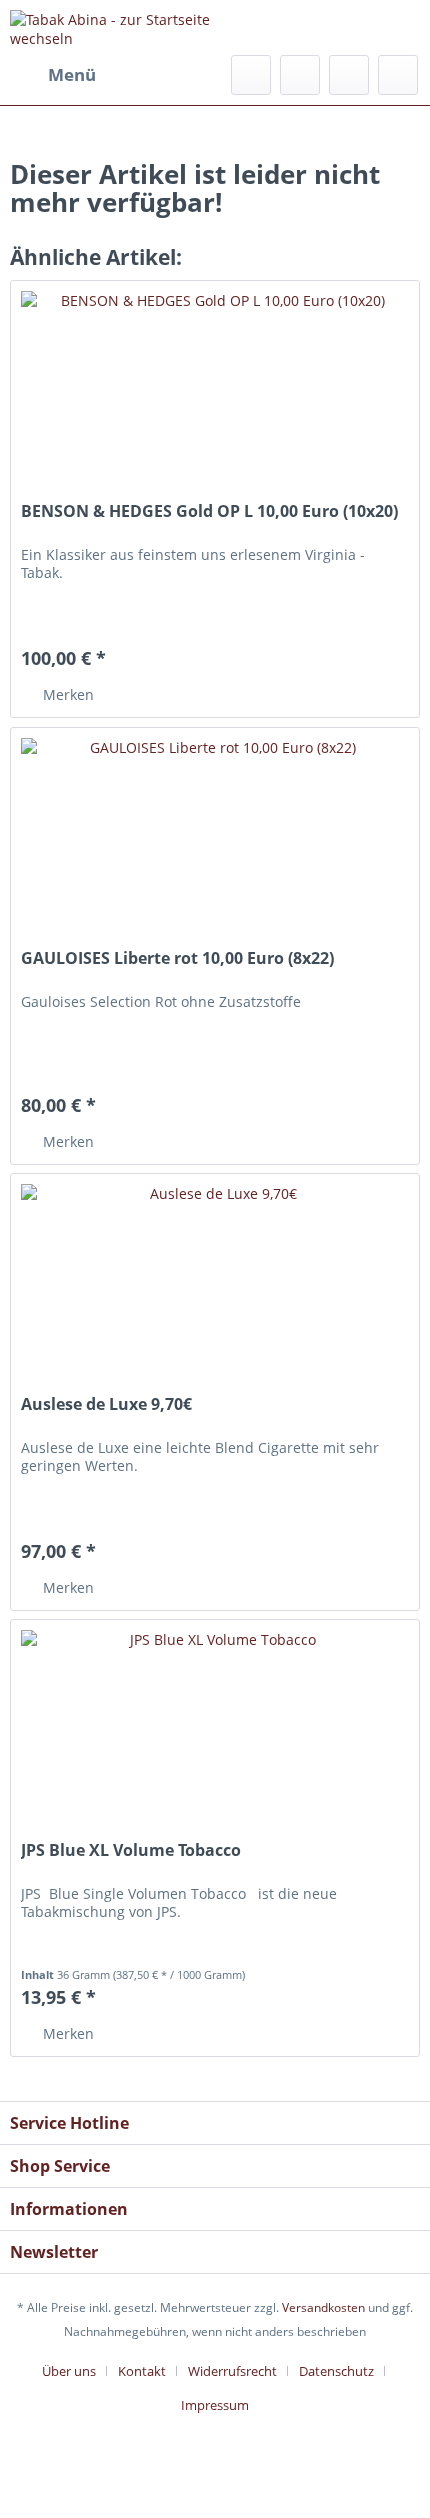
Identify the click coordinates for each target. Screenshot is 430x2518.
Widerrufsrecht (232, 2371)
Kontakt (142, 2371)
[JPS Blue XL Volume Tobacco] (215, 1720)
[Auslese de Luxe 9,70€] (215, 1274)
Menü (72, 74)
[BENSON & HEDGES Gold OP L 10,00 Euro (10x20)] (215, 381)
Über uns (69, 2371)
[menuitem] (53, 75)
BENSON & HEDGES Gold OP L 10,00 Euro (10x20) (209, 511)
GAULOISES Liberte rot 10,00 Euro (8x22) (177, 958)
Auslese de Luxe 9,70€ (106, 1404)
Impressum (215, 2405)
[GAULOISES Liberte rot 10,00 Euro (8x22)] (215, 828)
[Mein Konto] (349, 75)
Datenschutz (336, 2371)
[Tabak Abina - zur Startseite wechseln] (112, 27)
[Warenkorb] (398, 75)
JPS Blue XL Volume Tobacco (131, 1850)
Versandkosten (323, 2307)
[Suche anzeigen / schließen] (251, 75)
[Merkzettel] (300, 75)
